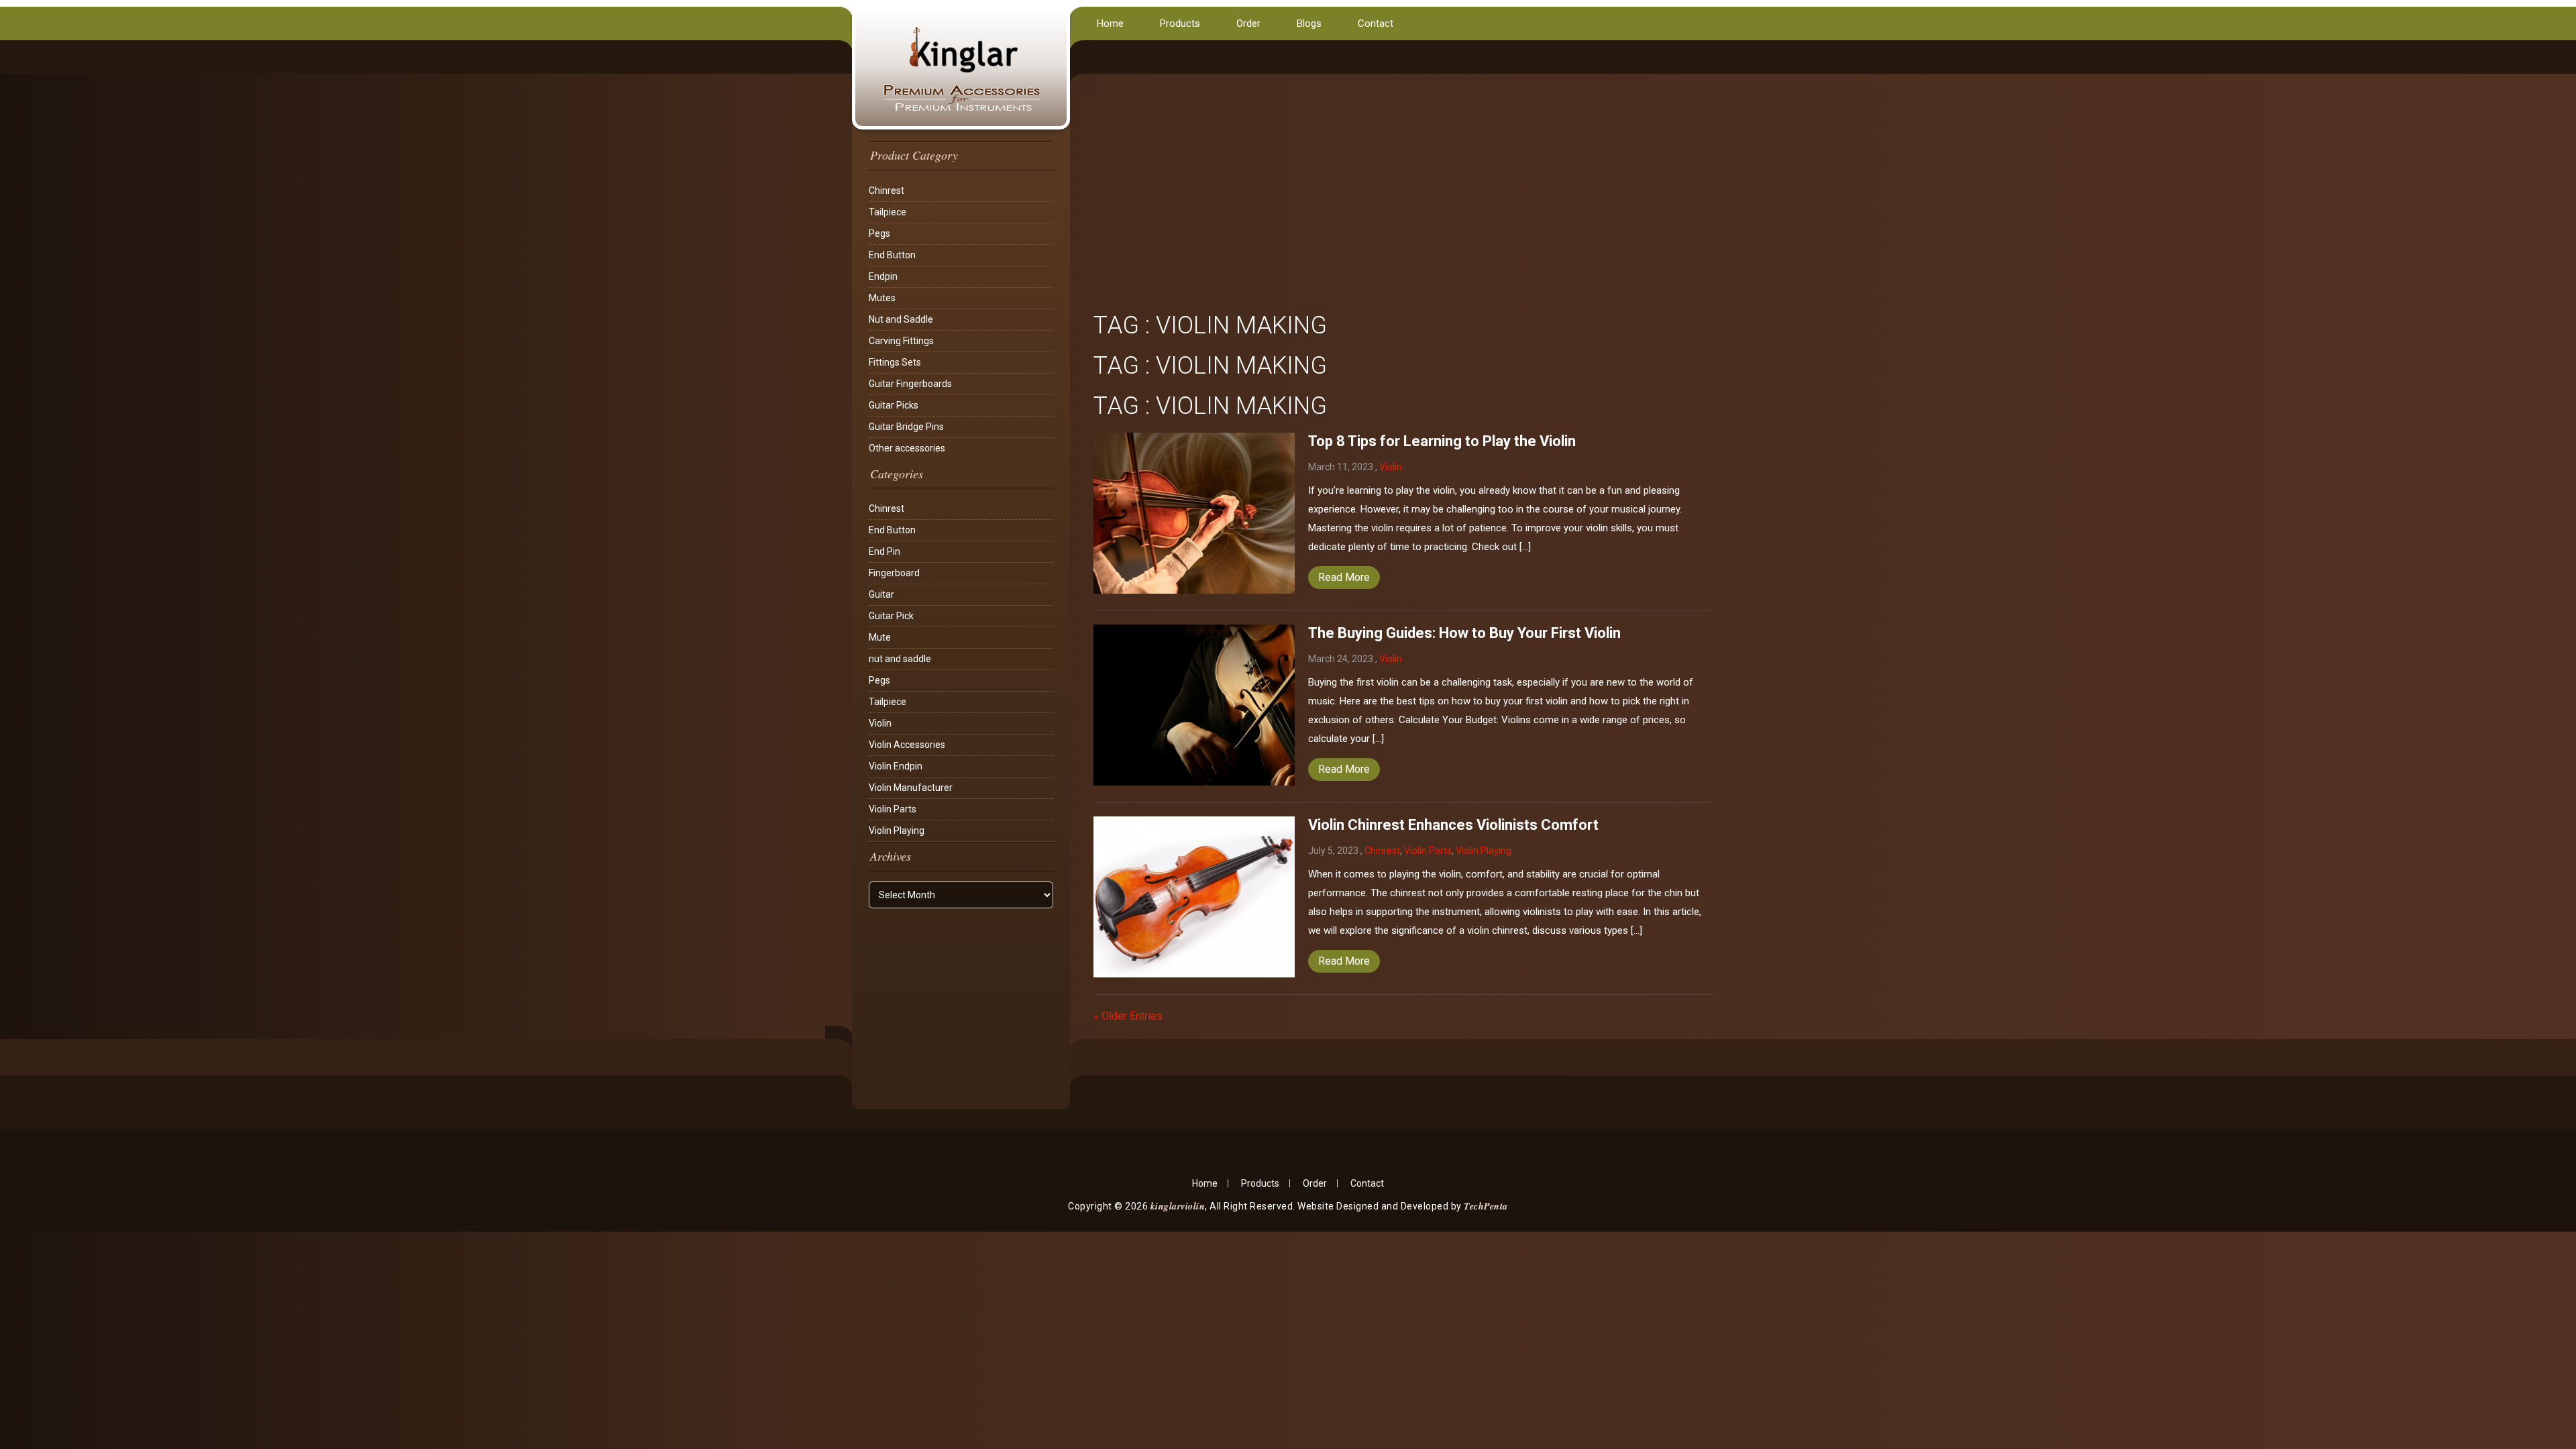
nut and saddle (900, 659)
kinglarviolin (1178, 1206)
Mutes (882, 298)
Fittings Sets (895, 362)
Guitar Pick (891, 616)
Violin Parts (893, 809)
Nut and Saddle (901, 319)
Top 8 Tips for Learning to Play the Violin (1442, 441)
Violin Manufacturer (911, 788)
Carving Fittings (901, 341)
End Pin (884, 551)
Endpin (883, 276)
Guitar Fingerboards (910, 384)
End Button (892, 255)
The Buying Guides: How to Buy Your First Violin (1464, 633)
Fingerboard (894, 573)
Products (1180, 23)
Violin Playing (897, 830)
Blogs (1309, 23)
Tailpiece (888, 212)
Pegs (879, 233)
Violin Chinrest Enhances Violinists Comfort (1453, 825)
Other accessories (907, 448)
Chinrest (887, 191)
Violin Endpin (896, 766)
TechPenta (1486, 1206)
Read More (1344, 577)
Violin (880, 723)
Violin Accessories (907, 745)
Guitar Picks (894, 405)
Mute (880, 637)
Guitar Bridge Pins (906, 427)
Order (1248, 23)
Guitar (881, 594)
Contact (1376, 23)
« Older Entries (1128, 1016)
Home (1110, 23)
